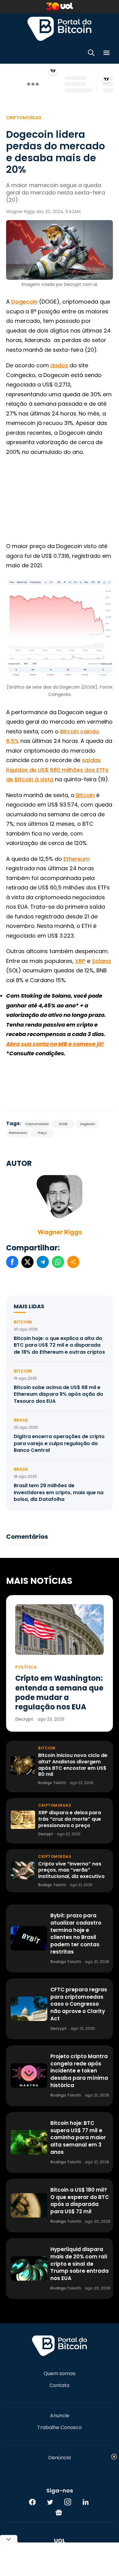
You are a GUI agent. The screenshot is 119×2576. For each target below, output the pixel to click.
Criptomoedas (24, 118)
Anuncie (60, 2416)
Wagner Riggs (60, 1232)
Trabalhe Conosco (60, 2428)
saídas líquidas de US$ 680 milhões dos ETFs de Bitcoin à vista (57, 770)
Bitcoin (85, 795)
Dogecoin (24, 302)
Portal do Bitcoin (60, 29)
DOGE (63, 1124)
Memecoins (18, 1133)
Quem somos (60, 2374)
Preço (42, 1133)
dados (59, 365)
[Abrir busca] (91, 54)
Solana (101, 961)
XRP (80, 961)
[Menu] (106, 54)
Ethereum (77, 859)
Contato (60, 2385)
